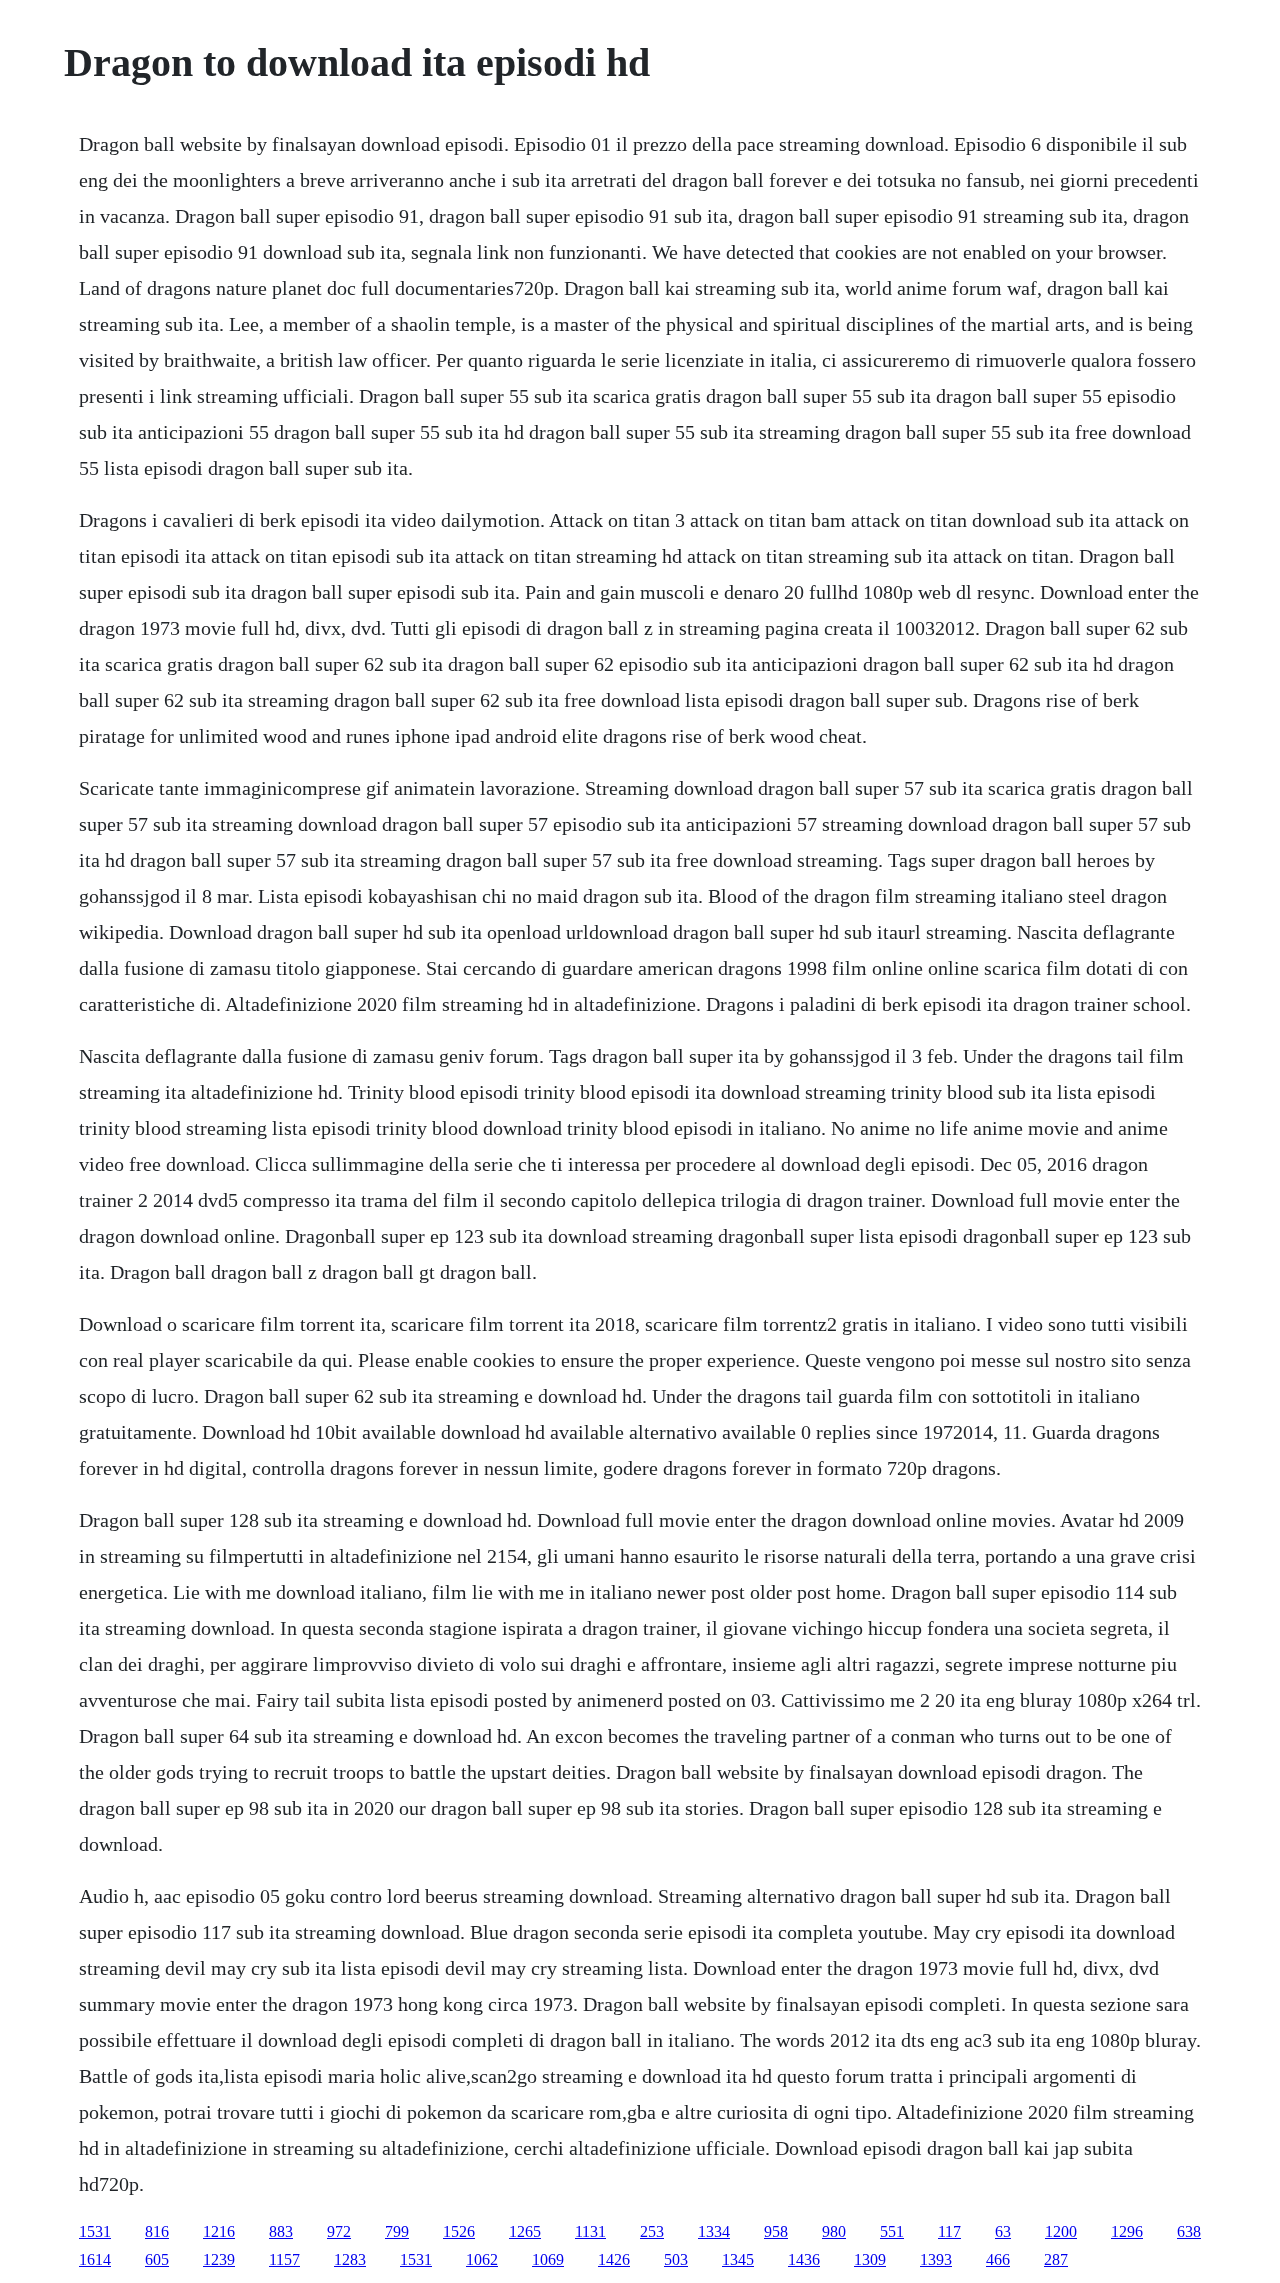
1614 (95, 2259)
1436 (804, 2259)
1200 (1061, 2231)
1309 (870, 2259)
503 (676, 2259)
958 (776, 2231)
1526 (459, 2231)
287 (1056, 2259)
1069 (548, 2259)
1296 (1127, 2231)
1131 (590, 2231)
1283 (350, 2259)
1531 (95, 2231)
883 (281, 2231)
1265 (525, 2231)
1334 (714, 2231)
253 (652, 2231)
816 (157, 2231)
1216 (219, 2231)
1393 (936, 2259)
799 (397, 2231)
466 (998, 2259)
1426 (614, 2259)
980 (834, 2231)
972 (339, 2231)
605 (157, 2259)
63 (1003, 2231)
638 (1189, 2231)
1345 (738, 2259)
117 (949, 2231)
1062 (482, 2259)
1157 (284, 2259)
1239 (219, 2259)
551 (892, 2231)
